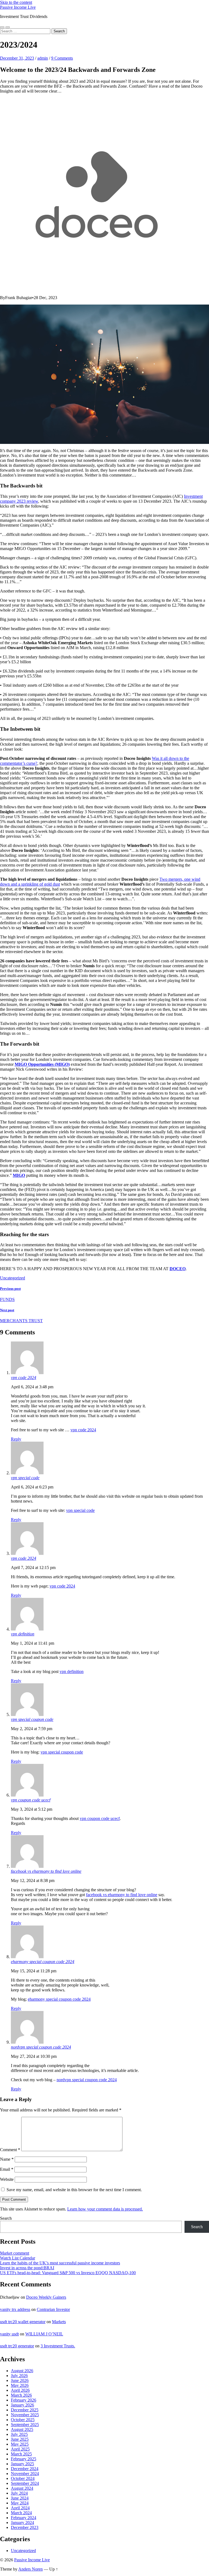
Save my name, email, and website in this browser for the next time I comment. (74, 2190)
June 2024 (20, 2498)
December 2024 (25, 2469)
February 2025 (24, 2459)
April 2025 (20, 2449)
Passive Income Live (18, 7)
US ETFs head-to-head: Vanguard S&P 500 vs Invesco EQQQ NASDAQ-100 (68, 2273)
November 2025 (25, 2415)
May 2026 (20, 2385)
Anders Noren (30, 2569)
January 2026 (22, 2405)
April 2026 (20, 2390)
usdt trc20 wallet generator (23, 2322)
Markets (59, 2322)
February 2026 (24, 2400)
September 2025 (25, 2425)
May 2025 (20, 2444)
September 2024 (25, 2483)
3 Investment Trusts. (58, 2346)
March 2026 (21, 2395)
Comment (10, 2150)
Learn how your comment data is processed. (105, 2209)
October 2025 (23, 2420)
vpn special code (25, 1478)
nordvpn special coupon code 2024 (41, 2047)
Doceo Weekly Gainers (46, 2297)
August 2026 (22, 2371)
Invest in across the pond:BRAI (27, 2268)
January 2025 (22, 2464)
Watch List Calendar (18, 2258)
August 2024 (22, 2488)
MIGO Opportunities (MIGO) (42, 1064)
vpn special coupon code (32, 1719)
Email (7, 2169)
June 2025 (20, 2439)
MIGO (19, 1175)
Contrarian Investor (53, 2309)
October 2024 (23, 2478)
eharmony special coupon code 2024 (43, 1962)
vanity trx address (15, 2309)
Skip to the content (16, 2)
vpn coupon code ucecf (31, 1800)
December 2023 (25, 2527)
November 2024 (25, 2474)
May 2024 (20, 2503)
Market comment (15, 2253)
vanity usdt (9, 2334)
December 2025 (25, 2410)
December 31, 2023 (17, 58)
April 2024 (20, 2508)
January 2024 (22, 2523)
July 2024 (19, 2493)
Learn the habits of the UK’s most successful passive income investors (60, 2263)
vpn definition (23, 1634)
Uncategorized (13, 1278)
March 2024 (21, 2513)
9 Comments (62, 58)
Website (7, 2179)
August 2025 (22, 2429)
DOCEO (178, 1269)
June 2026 (20, 2380)
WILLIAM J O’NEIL (44, 2334)
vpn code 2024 (24, 1378)
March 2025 (21, 2454)
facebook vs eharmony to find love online (46, 1871)
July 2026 (19, 2376)
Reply (16, 1439)
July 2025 (19, 2434)
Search (6, 2218)
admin (43, 58)
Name (7, 2159)
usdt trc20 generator (17, 2346)
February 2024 (24, 2518)
